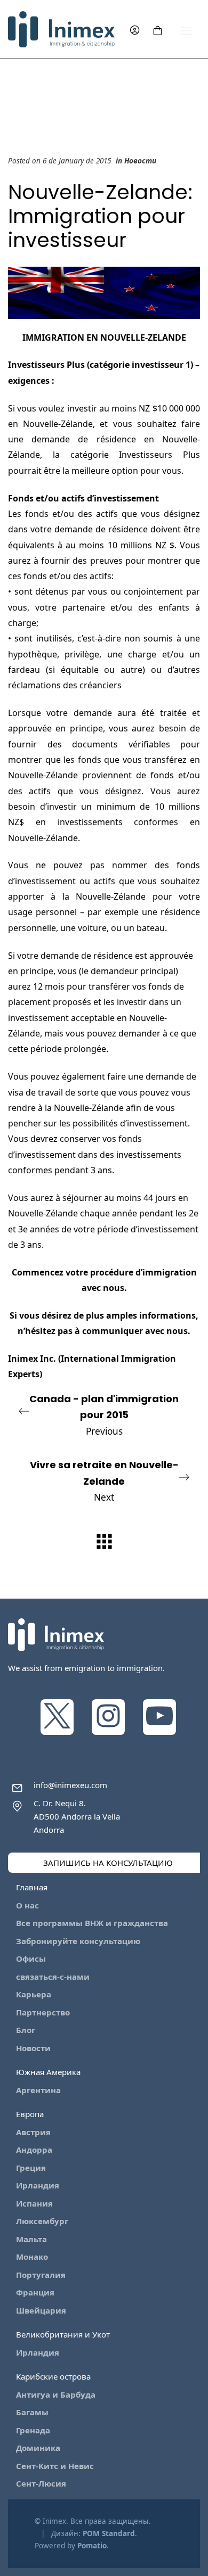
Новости (140, 161)
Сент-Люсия (41, 2483)
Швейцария (41, 2310)
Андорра (34, 2150)
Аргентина (38, 2090)
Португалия (41, 2275)
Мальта (31, 2239)
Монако (32, 2257)
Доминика (38, 2448)
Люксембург (42, 2221)
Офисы (31, 1958)
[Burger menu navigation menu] (186, 30)
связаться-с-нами (53, 1977)
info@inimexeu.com (70, 1785)
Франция (35, 2292)
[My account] (135, 30)
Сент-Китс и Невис (55, 2466)
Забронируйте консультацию (78, 1941)
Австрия (33, 2132)
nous (114, 1288)
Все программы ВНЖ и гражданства (92, 1923)
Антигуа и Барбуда (56, 2394)
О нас (27, 1905)
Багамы (32, 2412)
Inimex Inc (31, 1359)
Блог (26, 2030)
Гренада (33, 2430)
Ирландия (38, 2185)
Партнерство (43, 2012)
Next (104, 1481)
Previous (104, 1415)
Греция (31, 2168)
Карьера (34, 1994)
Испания (34, 2203)
